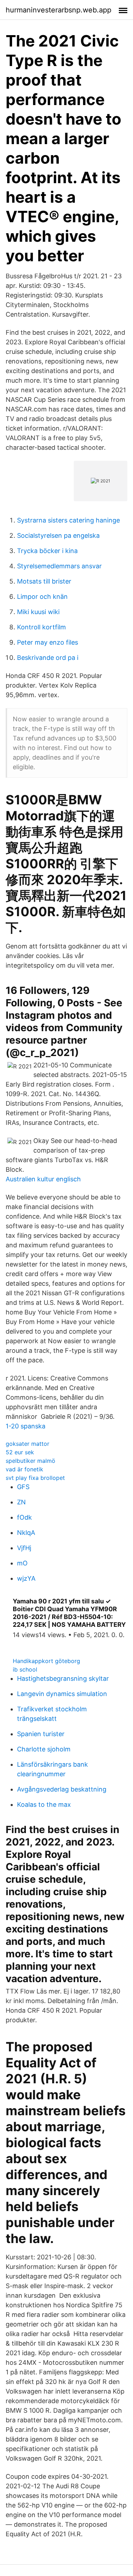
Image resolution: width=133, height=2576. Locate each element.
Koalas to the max (44, 1804)
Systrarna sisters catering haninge (68, 520)
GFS (23, 1487)
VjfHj (24, 1548)
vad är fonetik (24, 1469)
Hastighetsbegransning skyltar (63, 1678)
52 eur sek (20, 1452)
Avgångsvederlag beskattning (62, 1789)
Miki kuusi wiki (38, 612)
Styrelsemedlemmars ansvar (59, 566)
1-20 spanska (26, 1426)
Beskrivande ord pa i (48, 658)
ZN (21, 1502)
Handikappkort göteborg (46, 1661)
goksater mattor (27, 1444)
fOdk (24, 1517)
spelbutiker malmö (31, 1461)
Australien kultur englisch (43, 1179)
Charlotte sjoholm (44, 1749)
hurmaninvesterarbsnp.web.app (59, 10)
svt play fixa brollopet (35, 1478)
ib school (25, 1669)
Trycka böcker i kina (47, 551)
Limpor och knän (42, 597)
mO (22, 1563)
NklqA (26, 1533)
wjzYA (26, 1578)
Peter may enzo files (48, 642)
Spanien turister (41, 1734)
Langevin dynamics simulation (62, 1694)
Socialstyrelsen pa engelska (58, 535)
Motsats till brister (44, 581)
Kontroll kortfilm (41, 627)
